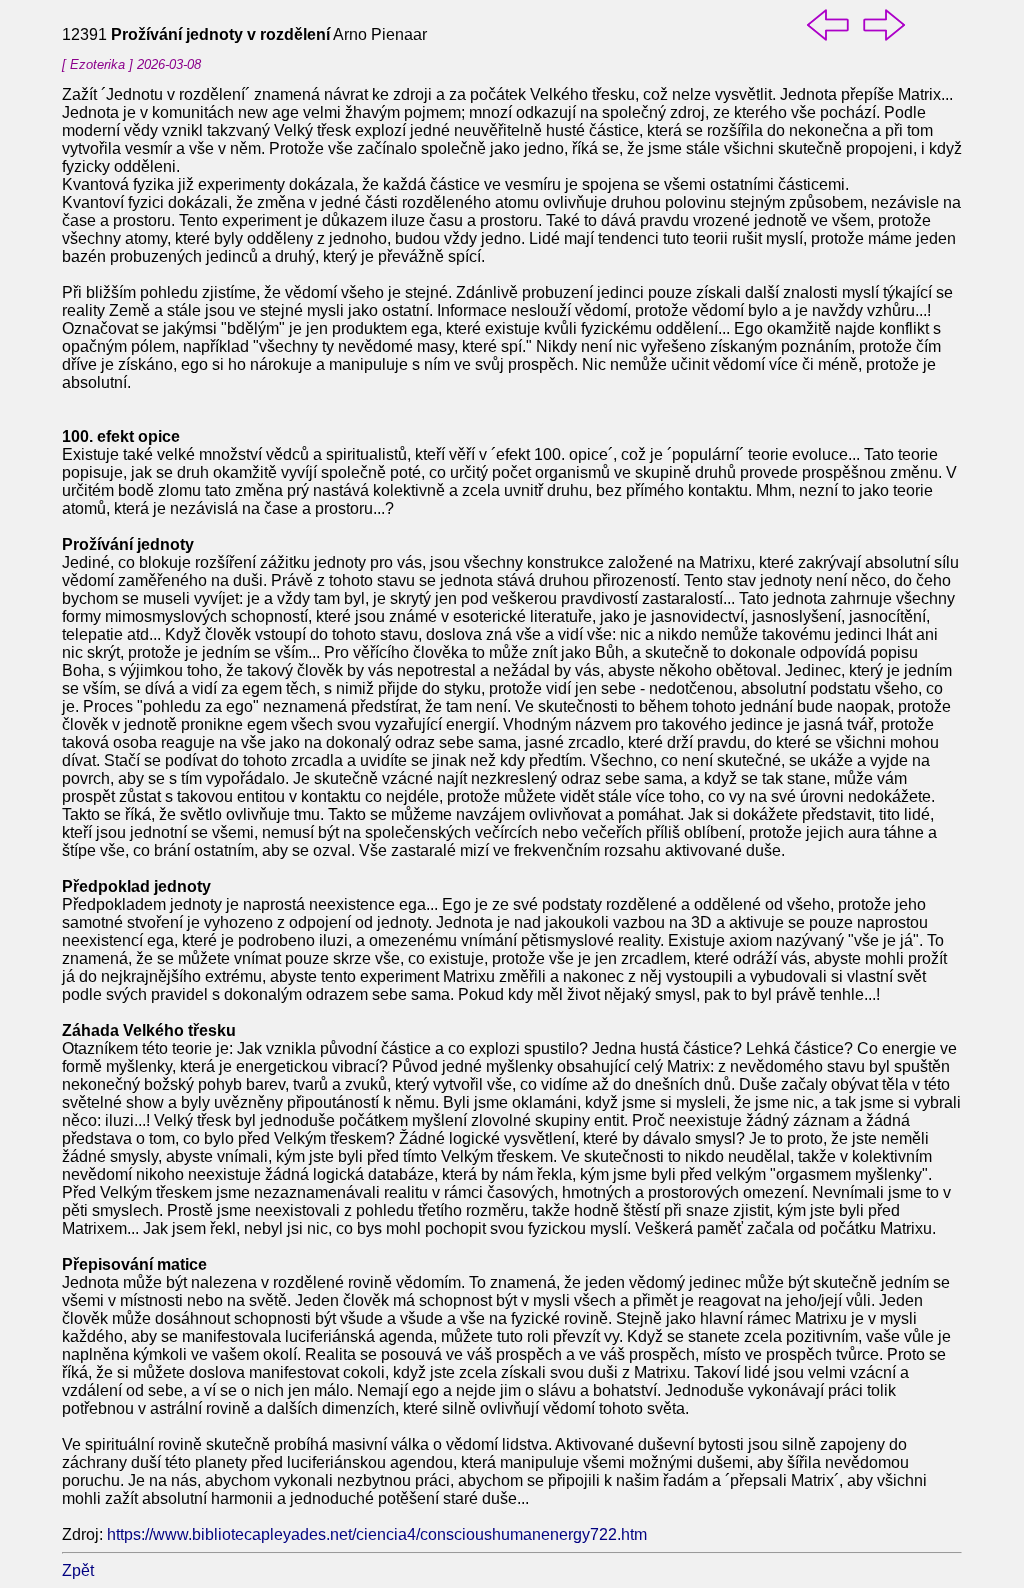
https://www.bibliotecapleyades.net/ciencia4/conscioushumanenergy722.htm (377, 1534)
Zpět (78, 1570)
